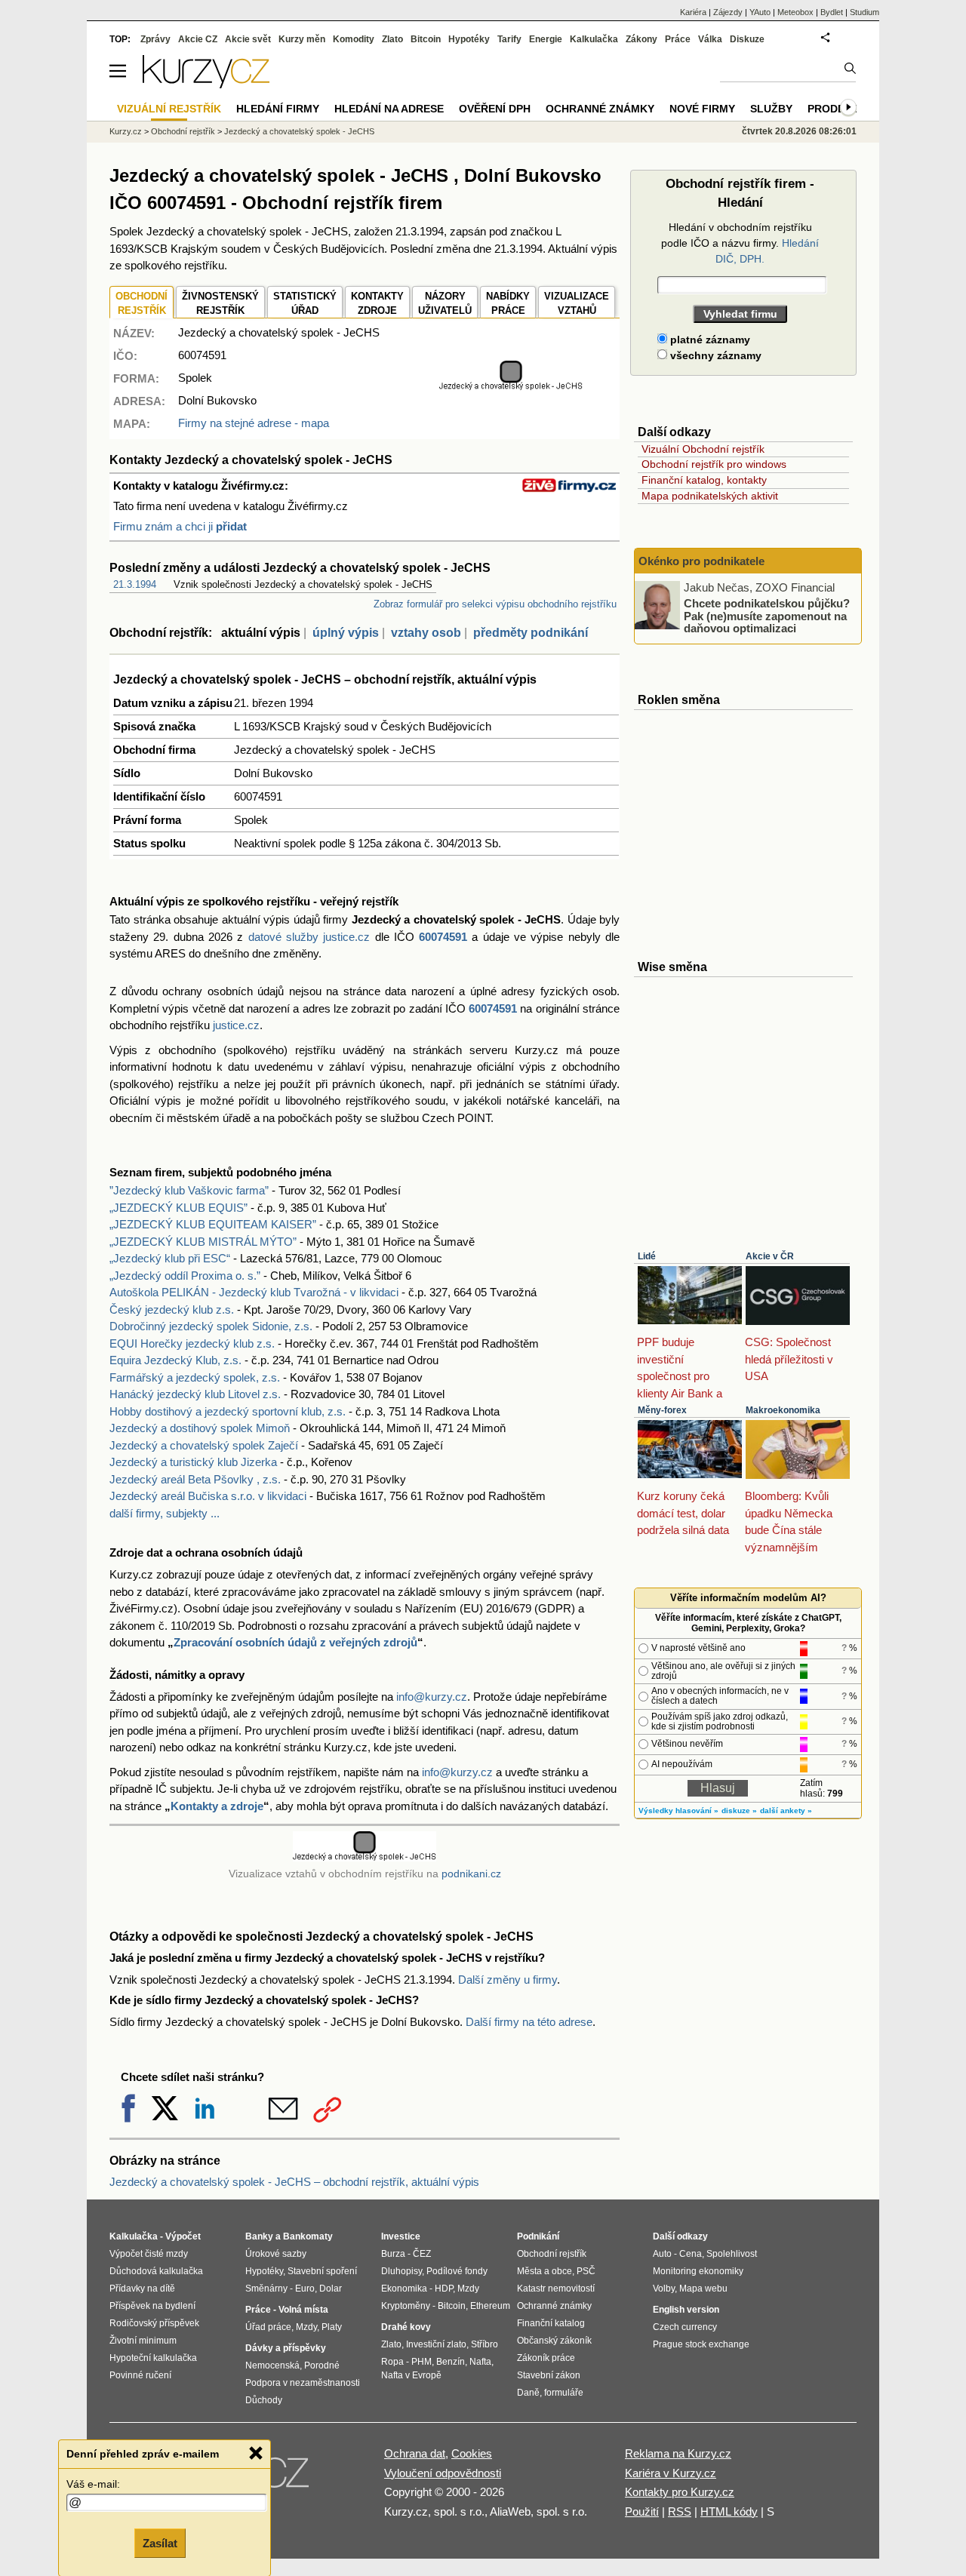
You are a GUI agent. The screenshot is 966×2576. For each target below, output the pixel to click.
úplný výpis (346, 633)
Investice (401, 2236)
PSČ (586, 2271)
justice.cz (236, 1025)
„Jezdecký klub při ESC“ (170, 1258)
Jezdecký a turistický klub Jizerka (193, 1462)
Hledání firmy (278, 109)
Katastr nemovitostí (556, 2289)
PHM (421, 2362)
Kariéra (693, 12)
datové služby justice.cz (309, 937)
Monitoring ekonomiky (698, 2271)
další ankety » (786, 1811)
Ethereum (490, 2306)
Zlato (392, 39)
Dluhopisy (401, 2271)
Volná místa (303, 2310)
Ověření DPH (495, 109)
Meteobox (795, 12)
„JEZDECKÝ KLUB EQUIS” (178, 1208)
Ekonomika (404, 2289)
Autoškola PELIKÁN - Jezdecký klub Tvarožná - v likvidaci (254, 1292)
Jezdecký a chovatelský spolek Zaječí (204, 1445)
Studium (864, 12)
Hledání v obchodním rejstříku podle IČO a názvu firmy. (740, 243)
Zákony (641, 39)
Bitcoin (426, 39)
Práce (678, 39)
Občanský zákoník (554, 2341)
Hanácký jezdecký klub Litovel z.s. (195, 1394)
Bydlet (832, 12)
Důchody (264, 2400)
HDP (444, 2289)
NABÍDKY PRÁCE (508, 304)
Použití (642, 2511)
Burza (393, 2254)
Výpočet (183, 2236)
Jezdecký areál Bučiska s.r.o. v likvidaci (208, 1496)
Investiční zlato (436, 2344)
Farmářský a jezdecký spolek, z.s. (195, 1377)
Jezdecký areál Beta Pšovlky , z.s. (195, 1479)
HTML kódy (729, 2511)
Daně (528, 2393)
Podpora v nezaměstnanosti (303, 2383)
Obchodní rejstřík (183, 131)
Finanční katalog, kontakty (704, 480)
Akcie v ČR (770, 1256)
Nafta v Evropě (411, 2375)
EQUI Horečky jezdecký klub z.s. (192, 1343)
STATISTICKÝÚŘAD (305, 304)
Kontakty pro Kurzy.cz (680, 2492)
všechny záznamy (714, 355)
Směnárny (266, 2289)
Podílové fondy (457, 2271)
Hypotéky (469, 39)
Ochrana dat (415, 2453)
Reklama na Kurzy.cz (678, 2453)
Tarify (509, 39)
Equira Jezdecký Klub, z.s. (175, 1360)
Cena (691, 2254)
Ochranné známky (600, 109)
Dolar (331, 2289)
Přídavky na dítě (142, 2289)
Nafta (480, 2362)
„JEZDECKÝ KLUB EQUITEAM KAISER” (213, 1224)
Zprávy (155, 39)
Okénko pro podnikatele (701, 561)
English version (686, 2310)
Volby (664, 2289)
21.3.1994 (135, 584)
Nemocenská (272, 2365)
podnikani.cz (471, 1874)
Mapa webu (703, 2289)
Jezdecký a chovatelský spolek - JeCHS (299, 131)
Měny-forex (662, 1410)
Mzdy (306, 2327)
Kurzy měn (302, 39)
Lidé (647, 1256)
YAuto (760, 12)
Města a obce (545, 2271)
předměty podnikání (531, 633)
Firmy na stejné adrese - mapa (254, 423)
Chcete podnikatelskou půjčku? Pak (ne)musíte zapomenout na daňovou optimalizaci (767, 616)
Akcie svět (248, 39)
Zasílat (160, 2543)
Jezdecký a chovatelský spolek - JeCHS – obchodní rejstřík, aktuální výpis (294, 2182)
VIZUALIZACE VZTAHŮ (577, 304)
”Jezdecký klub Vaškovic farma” (189, 1190)
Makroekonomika (783, 1410)
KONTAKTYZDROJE (377, 304)
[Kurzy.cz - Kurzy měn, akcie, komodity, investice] (206, 84)
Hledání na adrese (389, 109)
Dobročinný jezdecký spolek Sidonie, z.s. (211, 1326)
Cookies (472, 2453)
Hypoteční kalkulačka (153, 2358)
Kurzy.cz (126, 131)
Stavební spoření (322, 2271)
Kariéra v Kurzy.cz (671, 2473)
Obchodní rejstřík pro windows (714, 464)
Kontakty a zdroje (217, 1806)
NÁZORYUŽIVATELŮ (445, 304)
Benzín (451, 2362)
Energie (546, 39)
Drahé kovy (406, 2327)
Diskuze (747, 39)
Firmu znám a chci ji (180, 526)
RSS (680, 2511)
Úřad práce (268, 2327)
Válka (710, 39)
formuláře (564, 2393)
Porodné (322, 2365)
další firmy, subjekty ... (165, 1513)
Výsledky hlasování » (678, 1811)
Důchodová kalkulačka (156, 2271)
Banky (259, 2236)
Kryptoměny (406, 2306)
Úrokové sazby (276, 2254)
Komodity (354, 39)
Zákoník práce (546, 2358)
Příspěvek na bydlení (152, 2306)
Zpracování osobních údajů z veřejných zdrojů (295, 1642)
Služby (771, 109)
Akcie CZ (198, 39)
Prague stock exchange (701, 2344)
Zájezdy (728, 12)
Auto (662, 2254)
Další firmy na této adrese (529, 2022)
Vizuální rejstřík (169, 109)
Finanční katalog (551, 2323)
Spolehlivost (732, 2254)
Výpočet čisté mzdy (149, 2254)
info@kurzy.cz (432, 1697)
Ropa (392, 2362)
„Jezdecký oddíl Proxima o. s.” (185, 1276)
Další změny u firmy (508, 1980)
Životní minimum (143, 2341)
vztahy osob (426, 633)
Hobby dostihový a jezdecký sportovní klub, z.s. (228, 1411)
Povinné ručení (140, 2375)
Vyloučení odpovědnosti (443, 2473)
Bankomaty (308, 2236)
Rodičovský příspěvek (154, 2323)
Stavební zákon (549, 2375)
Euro (305, 2289)
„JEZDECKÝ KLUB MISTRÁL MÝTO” (203, 1242)
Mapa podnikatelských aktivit (710, 496)
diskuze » (739, 1811)
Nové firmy (702, 109)
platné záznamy (709, 340)
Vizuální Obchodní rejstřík (703, 449)
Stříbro (485, 2344)
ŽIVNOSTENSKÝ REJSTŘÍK (220, 304)
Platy (332, 2327)
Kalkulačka (594, 39)
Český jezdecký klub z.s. (172, 1310)
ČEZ (422, 2254)
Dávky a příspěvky (286, 2348)
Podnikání (538, 2236)
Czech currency (685, 2327)
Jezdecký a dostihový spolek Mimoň (200, 1428)
